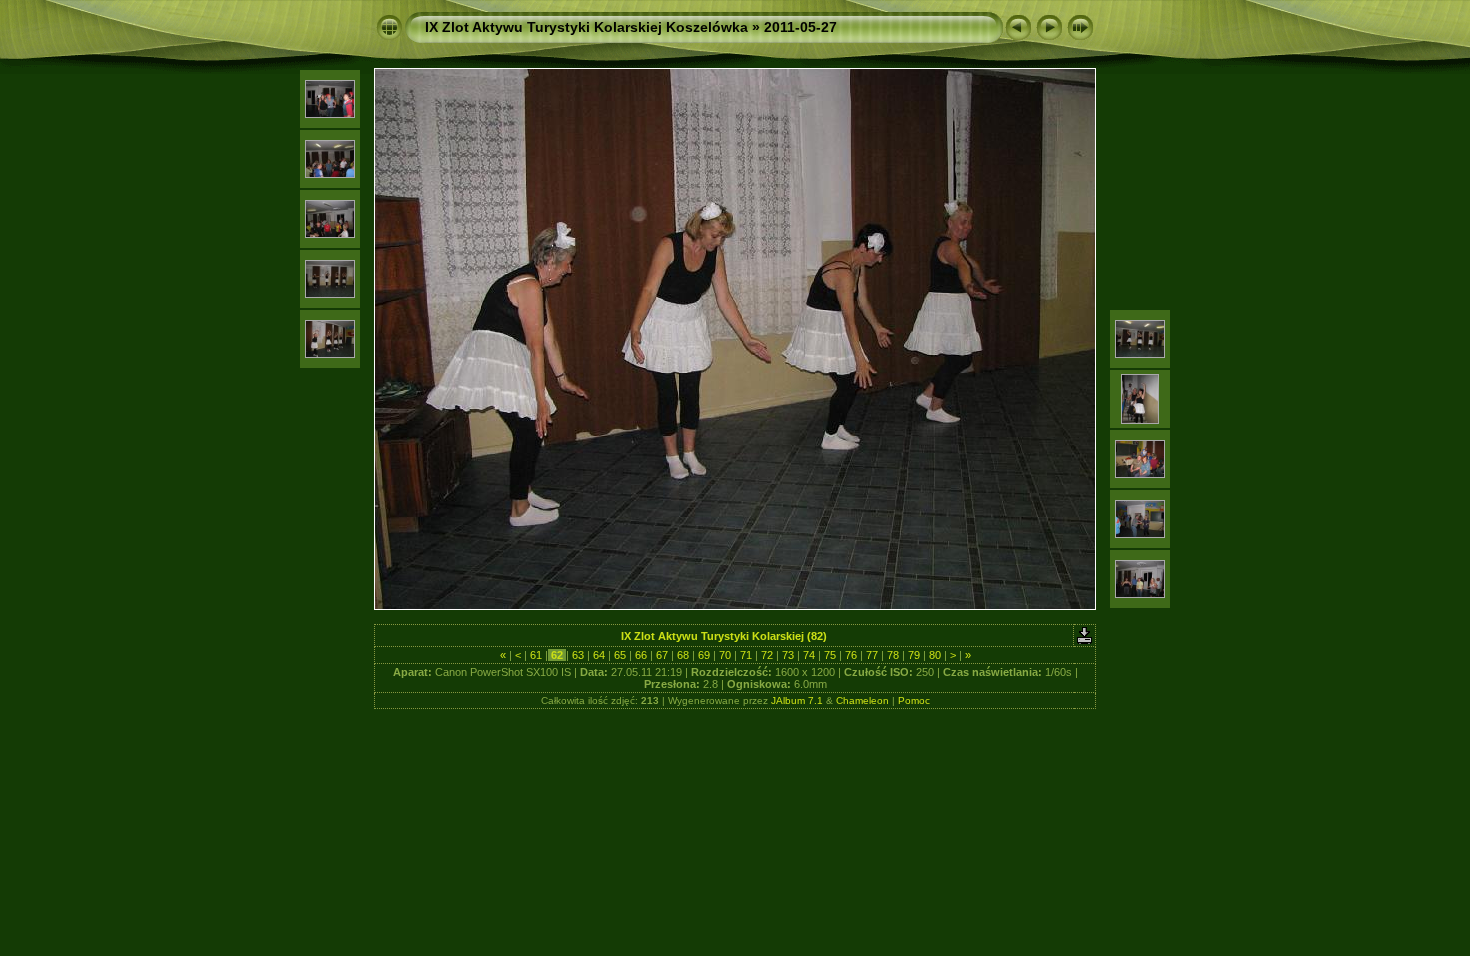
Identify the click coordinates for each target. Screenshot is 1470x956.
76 (851, 655)
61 (536, 655)
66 (641, 655)
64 (599, 655)
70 (725, 655)
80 (935, 655)
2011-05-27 (800, 27)
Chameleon (862, 700)
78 (893, 655)
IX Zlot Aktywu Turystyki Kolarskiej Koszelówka (586, 27)
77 (872, 655)
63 (578, 655)
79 (914, 655)
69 (704, 655)
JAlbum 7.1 (797, 700)
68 (683, 655)
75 (830, 655)
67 (662, 655)
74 (809, 655)
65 (620, 655)
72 (767, 655)
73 (788, 655)
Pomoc (914, 700)
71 (746, 655)
